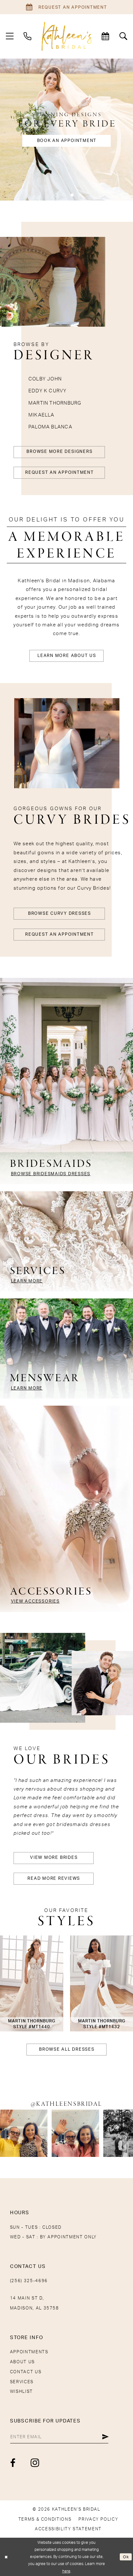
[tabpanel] (66, 130)
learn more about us (67, 656)
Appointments (29, 2352)
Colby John (45, 379)
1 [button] (56, 195)
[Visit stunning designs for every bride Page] (66, 130)
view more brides (54, 1858)
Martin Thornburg (55, 403)
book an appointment (67, 141)
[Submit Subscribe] (105, 2437)
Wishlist (21, 2392)
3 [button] (72, 195)
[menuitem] (10, 36)
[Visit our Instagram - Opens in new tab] (35, 2463)
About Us (22, 2362)
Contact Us (26, 2372)
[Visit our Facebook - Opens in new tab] (13, 2463)
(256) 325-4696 (29, 2281)
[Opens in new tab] (24, 2133)
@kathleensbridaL (66, 2104)
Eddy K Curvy (48, 391)
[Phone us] (28, 36)
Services (22, 2382)
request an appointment (60, 473)
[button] (10, 36)
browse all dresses (67, 2049)
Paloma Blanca (50, 427)
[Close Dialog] (6, 2557)
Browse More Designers (59, 452)
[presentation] (32, 1983)
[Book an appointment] (106, 36)
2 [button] (64, 195)
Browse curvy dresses (60, 913)
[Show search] (123, 36)
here (66, 2571)
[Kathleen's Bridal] (67, 36)
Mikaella (41, 415)
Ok (126, 2557)
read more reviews (54, 1878)
